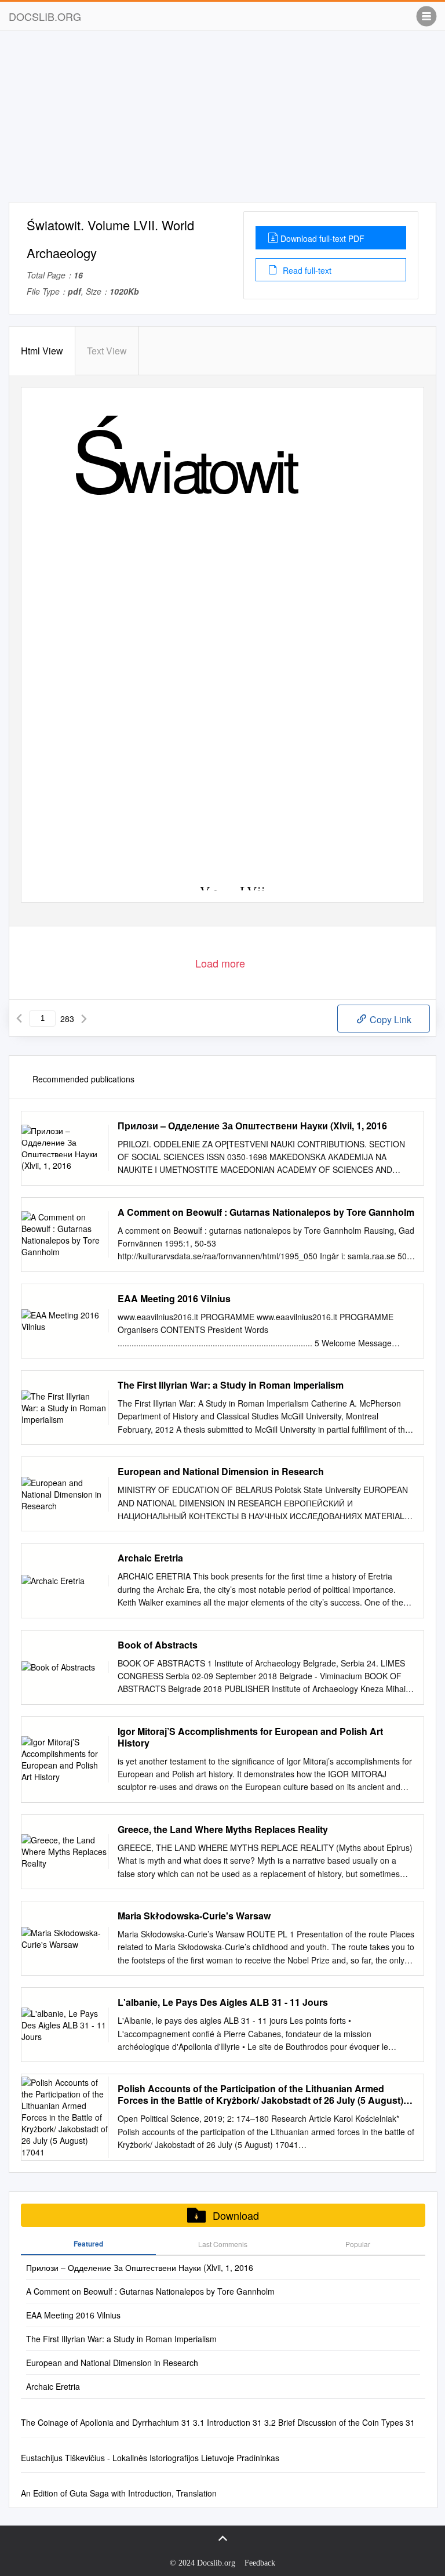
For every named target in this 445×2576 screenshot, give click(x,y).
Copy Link (389, 1019)
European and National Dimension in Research (221, 1472)
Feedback (260, 2563)
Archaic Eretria (150, 1558)
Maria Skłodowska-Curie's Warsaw (194, 1916)
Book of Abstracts (158, 1645)
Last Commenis (223, 2244)
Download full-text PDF (322, 238)
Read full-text (306, 270)
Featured (88, 2244)
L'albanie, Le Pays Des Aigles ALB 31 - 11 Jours (223, 2002)
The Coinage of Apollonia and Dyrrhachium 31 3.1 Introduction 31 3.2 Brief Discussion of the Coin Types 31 (218, 2422)
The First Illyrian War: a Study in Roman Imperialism (231, 1385)
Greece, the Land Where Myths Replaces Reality (223, 1829)
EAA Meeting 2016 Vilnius (174, 1299)
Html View (42, 351)
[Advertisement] (222, 121)
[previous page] (19, 1019)
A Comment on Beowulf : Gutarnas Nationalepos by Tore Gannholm (266, 1212)
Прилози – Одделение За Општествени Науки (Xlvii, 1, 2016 (252, 1126)
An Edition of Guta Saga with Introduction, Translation (119, 2493)
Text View (107, 351)
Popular (358, 2244)
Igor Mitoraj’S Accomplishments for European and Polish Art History (250, 1737)
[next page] (84, 1019)
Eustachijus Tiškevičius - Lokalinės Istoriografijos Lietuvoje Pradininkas (150, 2458)
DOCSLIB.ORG (45, 16)
